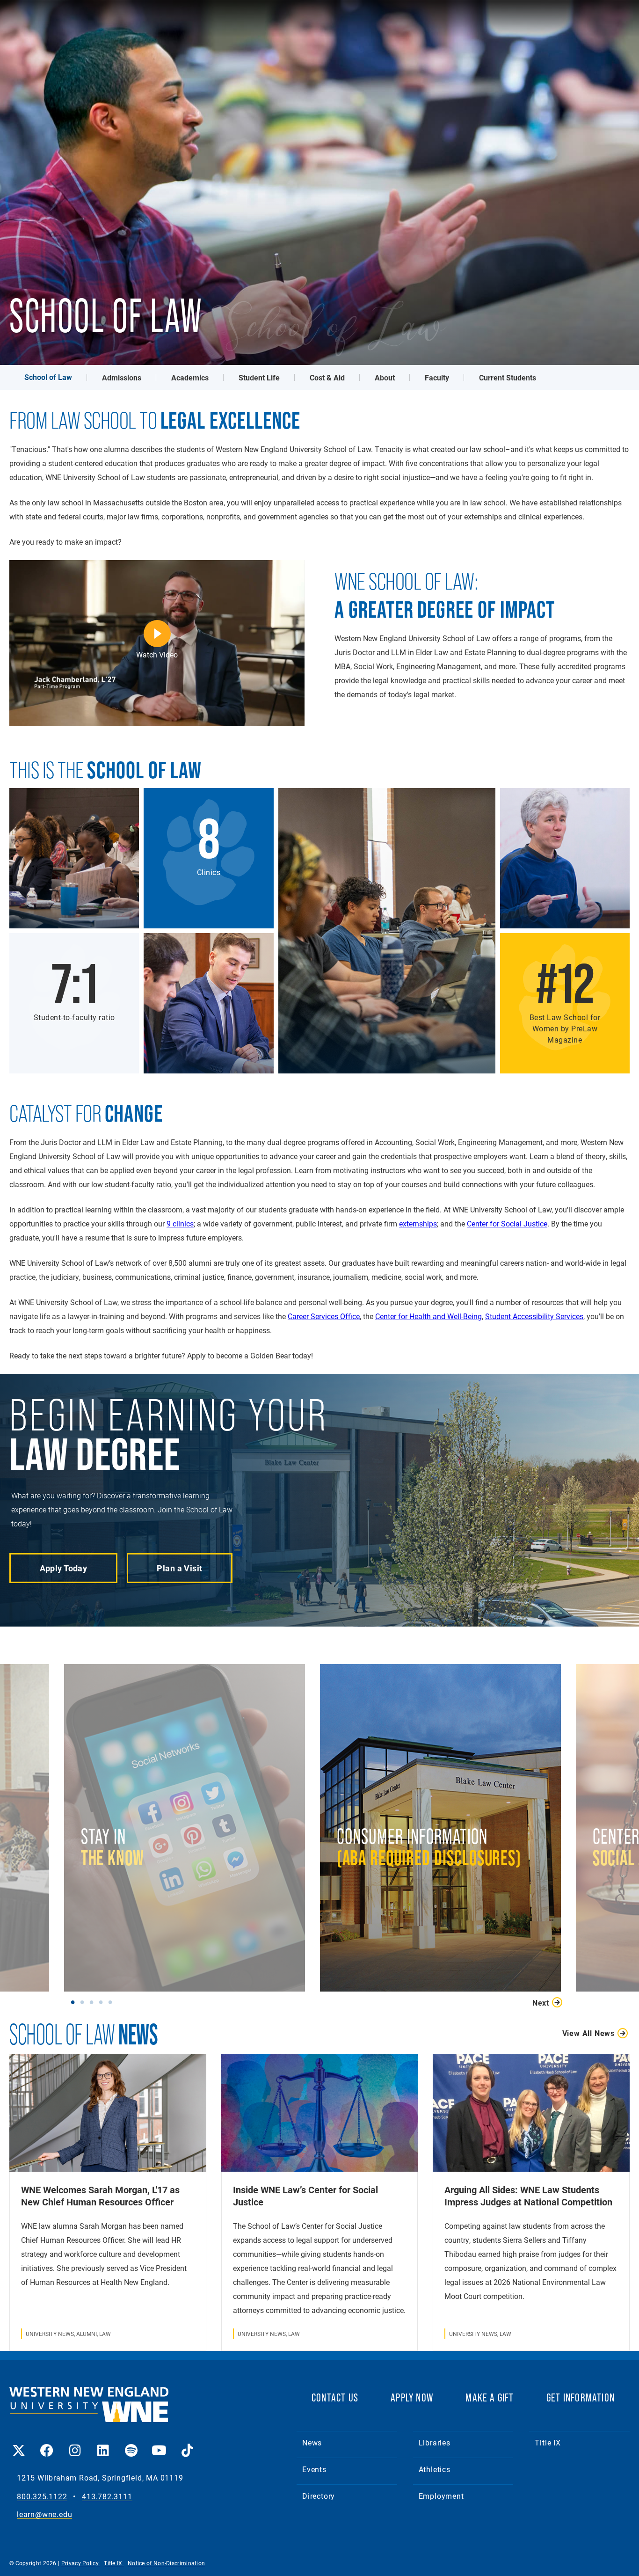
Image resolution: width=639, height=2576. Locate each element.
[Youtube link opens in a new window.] (159, 2444)
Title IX (548, 2442)
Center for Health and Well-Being (428, 1316)
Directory (319, 2496)
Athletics (435, 2469)
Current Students (508, 377)
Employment (441, 2496)
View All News (588, 2033)
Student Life (259, 377)
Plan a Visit (179, 1568)
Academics (190, 377)
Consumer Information (411, 1852)
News (312, 2442)
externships (418, 1223)
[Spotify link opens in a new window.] (131, 2444)
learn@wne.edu (44, 2514)
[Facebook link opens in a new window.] (47, 2444)
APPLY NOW (412, 2397)
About (385, 377)
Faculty (437, 377)
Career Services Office (324, 1316)
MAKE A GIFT (490, 2397)
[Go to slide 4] (103, 2002)
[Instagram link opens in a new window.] (75, 2444)
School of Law (48, 377)
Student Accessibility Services (534, 1316)
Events (314, 2469)
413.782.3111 (107, 2497)
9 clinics (180, 1223)
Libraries (435, 2442)
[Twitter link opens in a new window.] (19, 2444)
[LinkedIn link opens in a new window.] (103, 2444)
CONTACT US (335, 2397)
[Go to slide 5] (112, 2002)
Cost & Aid (327, 377)
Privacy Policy (81, 2563)
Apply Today (64, 1568)
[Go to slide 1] (75, 2002)
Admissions (122, 377)
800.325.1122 (42, 2497)
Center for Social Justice (507, 1223)
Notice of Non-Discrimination (166, 2563)
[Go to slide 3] (94, 2002)
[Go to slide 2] (84, 2002)
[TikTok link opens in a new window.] (187, 2444)
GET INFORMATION (581, 2397)
